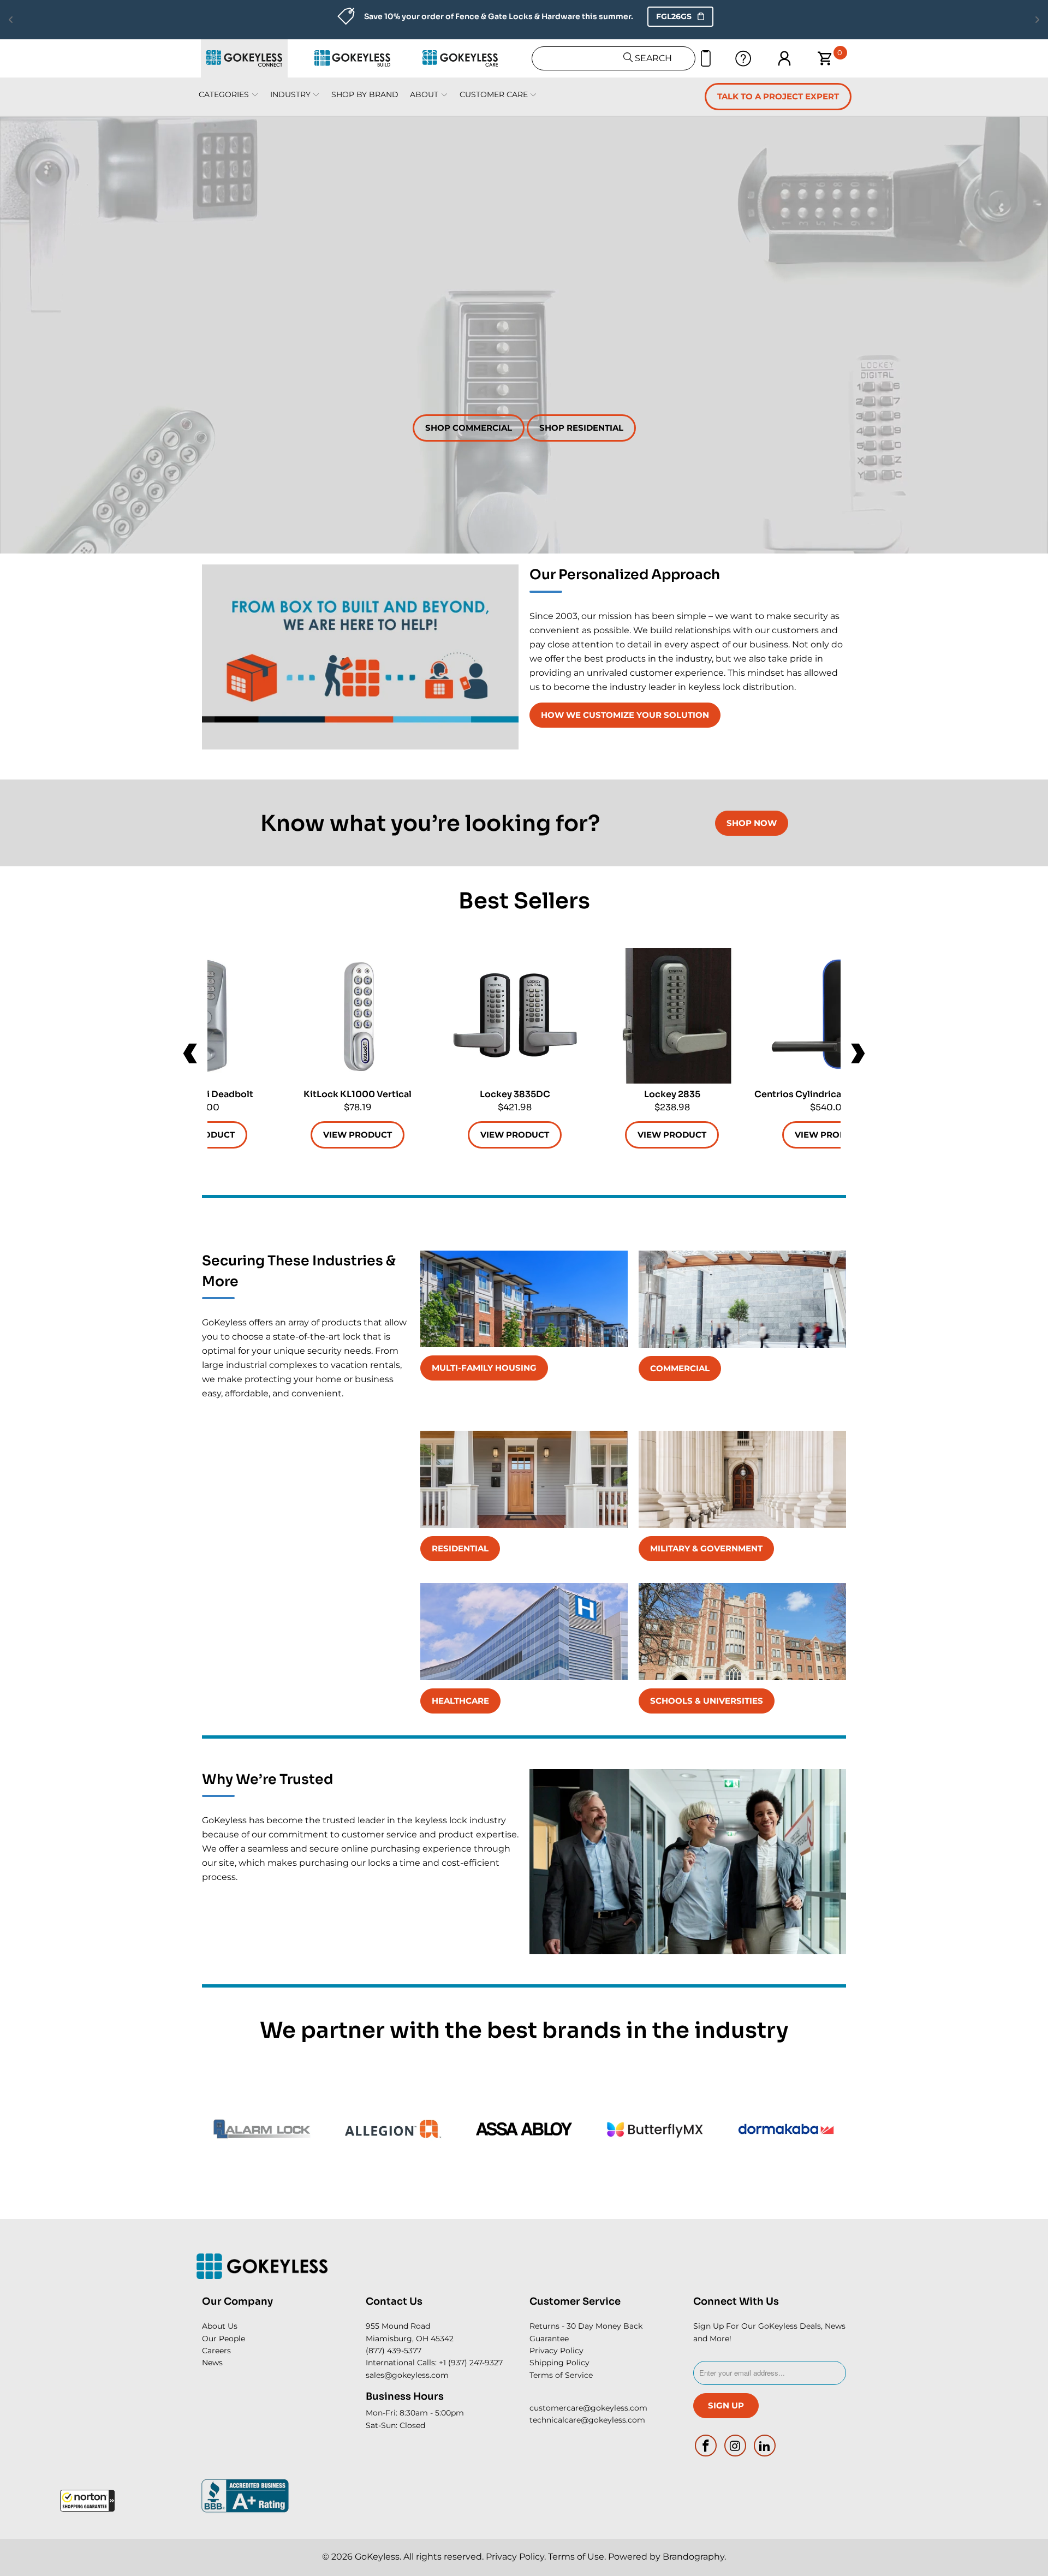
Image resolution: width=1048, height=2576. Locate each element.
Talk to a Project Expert (778, 96)
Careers (216, 2351)
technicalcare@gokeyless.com (587, 2420)
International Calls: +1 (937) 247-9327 (434, 2363)
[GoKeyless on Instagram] (736, 2446)
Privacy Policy (556, 2351)
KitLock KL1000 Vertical (358, 1016)
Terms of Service (561, 2375)
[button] (87, 2501)
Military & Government (706, 1548)
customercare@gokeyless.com (588, 2408)
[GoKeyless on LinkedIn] (765, 2446)
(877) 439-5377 (394, 2351)
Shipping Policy (559, 2363)
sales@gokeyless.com (407, 2375)
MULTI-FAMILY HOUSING (484, 1368)
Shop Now (752, 823)
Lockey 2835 (672, 1016)
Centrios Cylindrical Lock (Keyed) (829, 1016)
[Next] (857, 1054)
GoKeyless (377, 2557)
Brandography (693, 2557)
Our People (224, 2339)
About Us (220, 2326)
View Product (672, 1135)
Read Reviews (638, 16)
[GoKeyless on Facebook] (706, 2446)
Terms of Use (576, 2557)
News (212, 2363)
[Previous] (191, 1054)
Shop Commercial (469, 428)
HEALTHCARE (460, 1701)
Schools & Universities (707, 1701)
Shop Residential (581, 428)
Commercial (680, 1368)
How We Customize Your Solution (625, 715)
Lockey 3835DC (515, 1016)
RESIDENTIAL (460, 1548)
